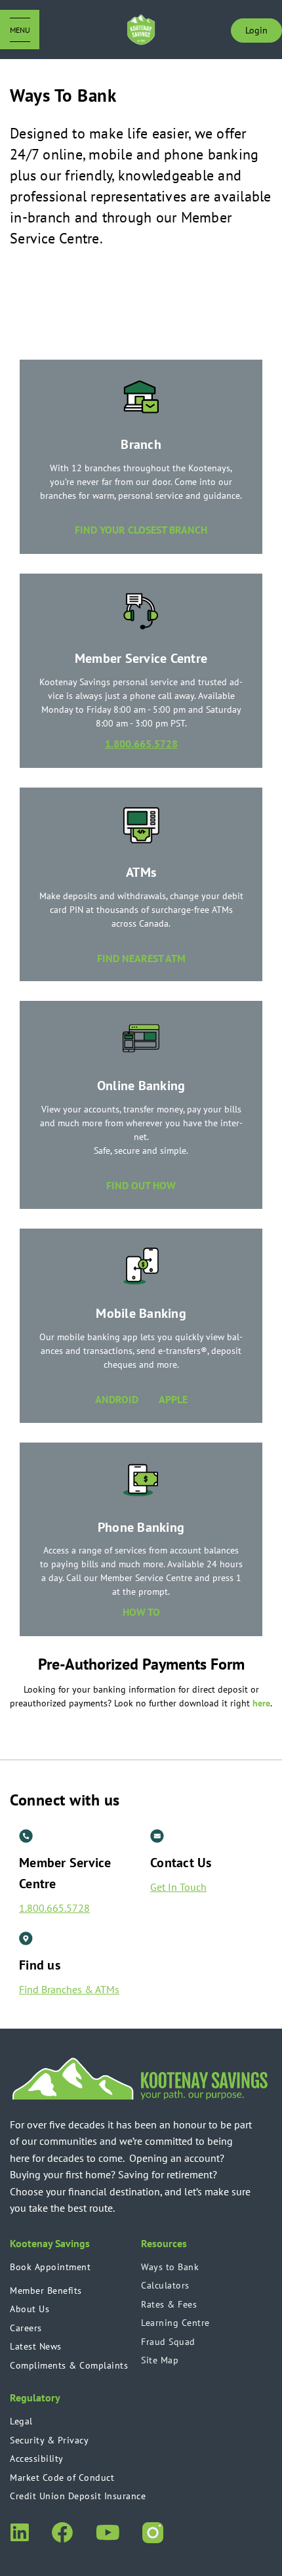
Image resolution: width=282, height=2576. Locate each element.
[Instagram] (153, 2531)
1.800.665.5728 (141, 744)
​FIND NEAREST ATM (141, 958)
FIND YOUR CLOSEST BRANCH (141, 530)
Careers (26, 2328)
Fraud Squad (168, 2342)
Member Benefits (46, 2291)
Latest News (36, 2346)
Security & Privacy (49, 2440)
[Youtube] (107, 2531)
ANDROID (127, 1399)
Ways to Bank (170, 2267)
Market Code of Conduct (62, 2478)
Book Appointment (50, 2267)
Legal (21, 2421)
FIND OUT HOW (141, 1185)
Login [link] (256, 30)
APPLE (173, 1399)
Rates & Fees (169, 2304)
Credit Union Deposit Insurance (78, 2496)
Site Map (160, 2360)
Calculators (165, 2285)
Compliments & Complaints (69, 2365)
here (261, 1703)
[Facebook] (62, 2531)
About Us (30, 2309)
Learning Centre (175, 2323)
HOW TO (141, 1612)
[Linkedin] (19, 2531)
